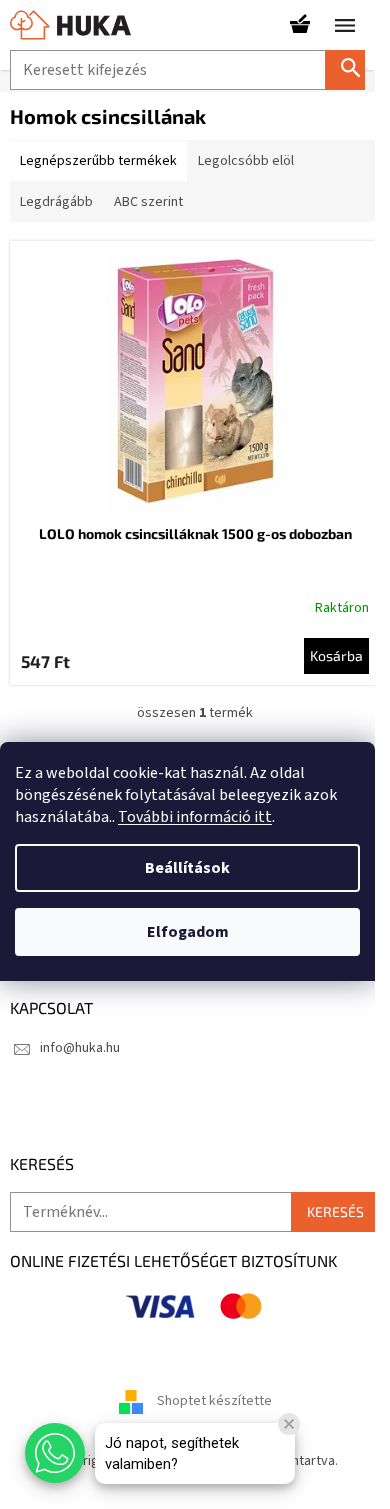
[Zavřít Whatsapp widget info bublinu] (289, 1424)
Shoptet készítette (214, 1401)
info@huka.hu (80, 1048)
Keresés (353, 69)
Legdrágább (56, 202)
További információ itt (195, 817)
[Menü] (345, 25)
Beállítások (187, 868)
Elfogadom (188, 932)
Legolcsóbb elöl (246, 161)
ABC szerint (148, 202)
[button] (55, 1453)
